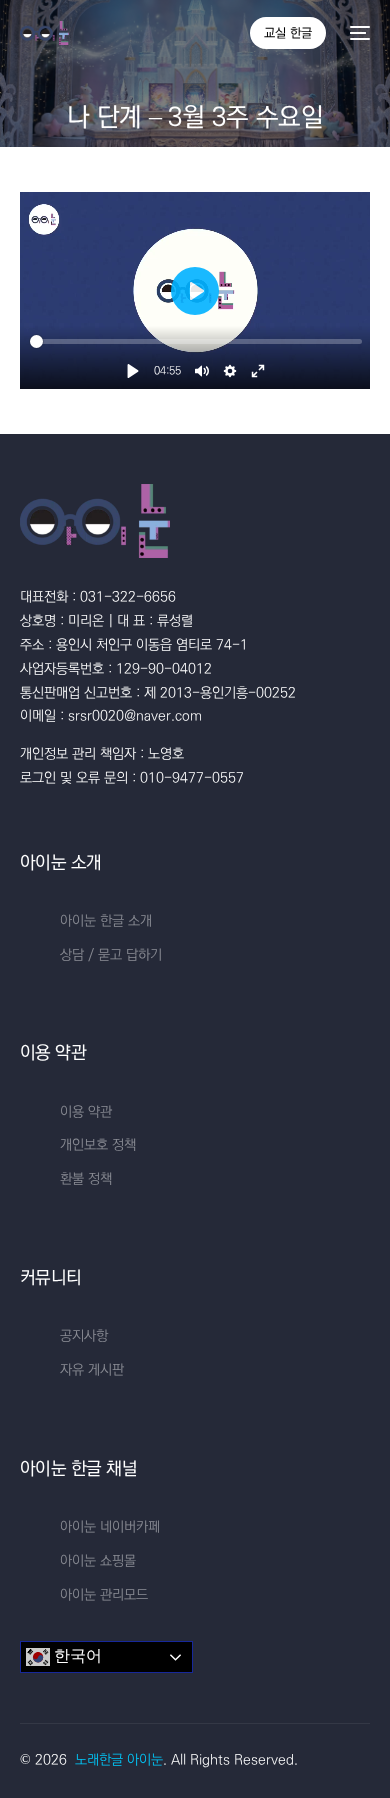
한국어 (76, 1656)
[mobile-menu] (358, 33)
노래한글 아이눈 (119, 1760)
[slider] (196, 341)
